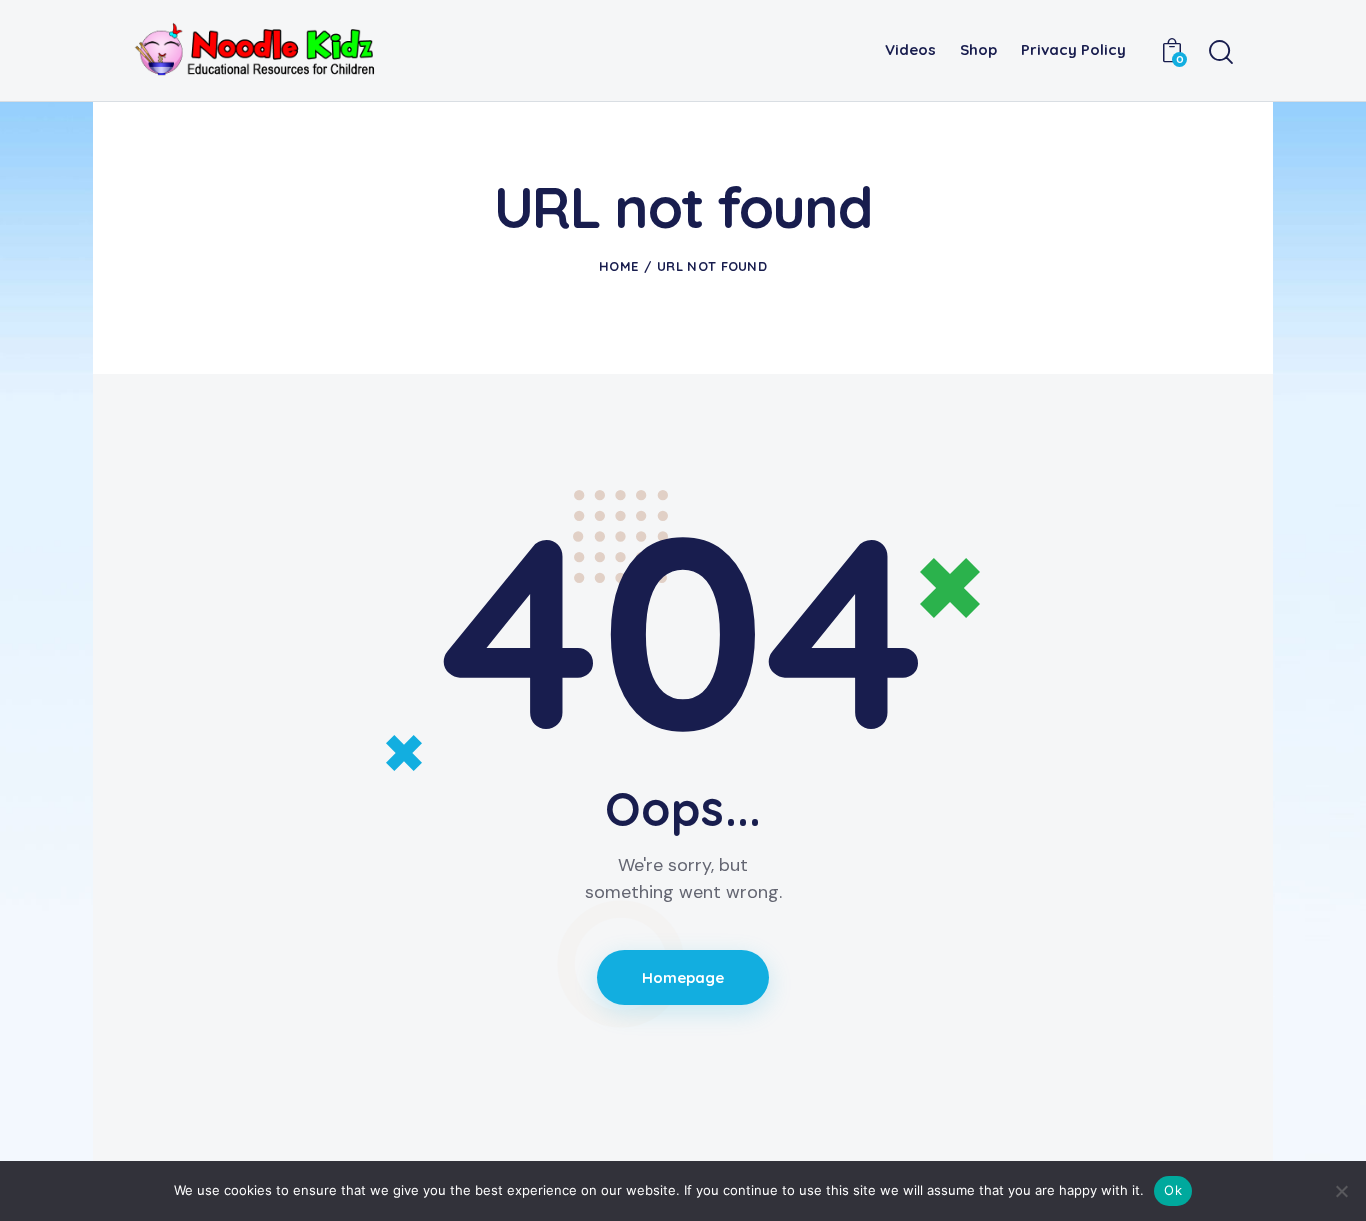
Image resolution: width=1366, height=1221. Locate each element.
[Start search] (1221, 53)
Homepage (683, 977)
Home (618, 266)
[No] (1341, 1191)
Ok (1173, 1190)
